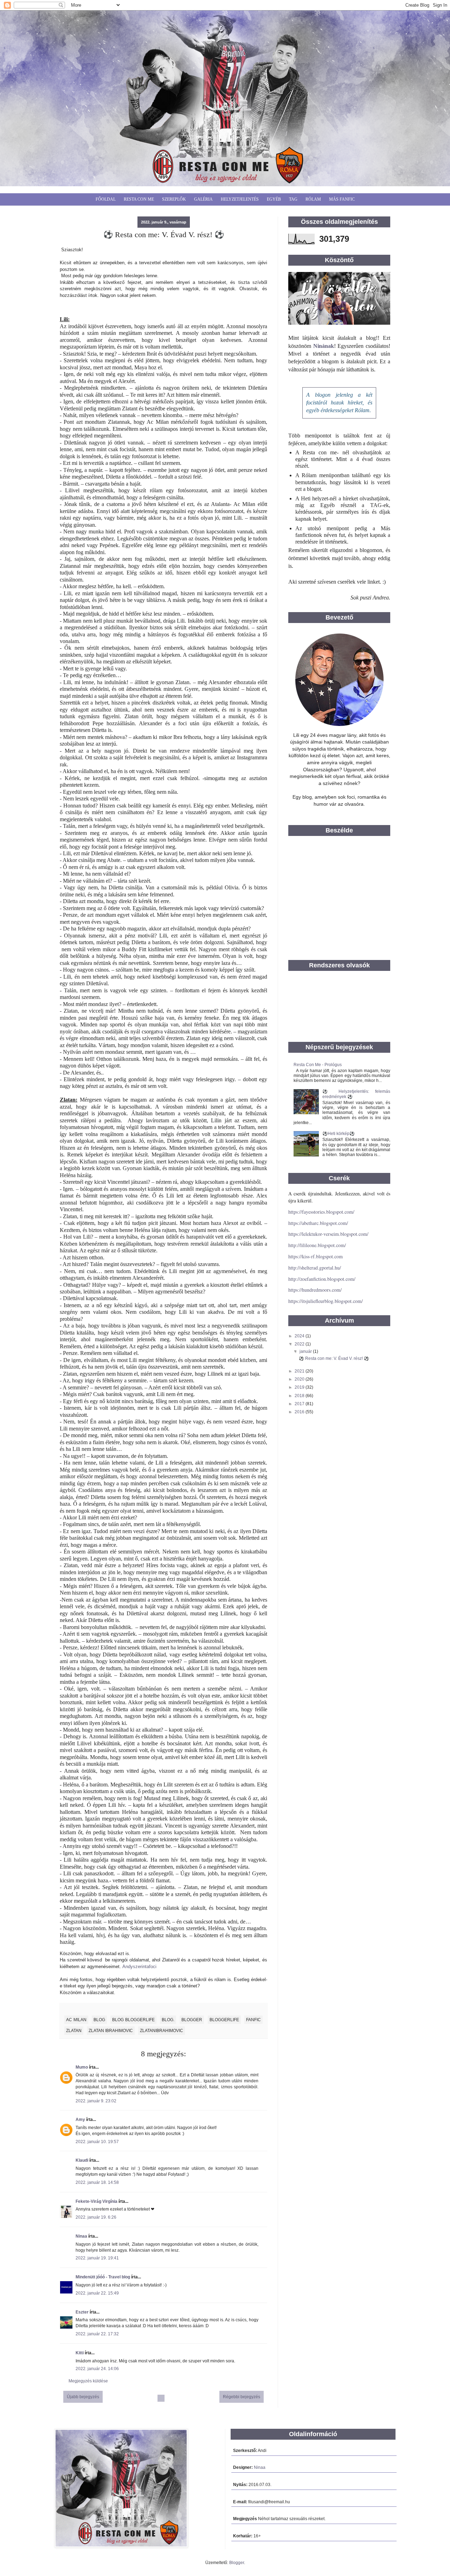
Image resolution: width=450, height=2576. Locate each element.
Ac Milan (76, 2020)
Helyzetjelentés (240, 199)
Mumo (82, 2067)
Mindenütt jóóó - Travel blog (103, 2277)
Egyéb (274, 199)
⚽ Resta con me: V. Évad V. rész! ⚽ (334, 1358)
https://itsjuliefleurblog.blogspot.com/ (326, 1301)
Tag (293, 199)
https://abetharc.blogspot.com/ (318, 1223)
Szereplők (174, 199)
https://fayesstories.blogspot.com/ (321, 1212)
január (306, 1351)
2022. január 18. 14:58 (97, 2182)
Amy (80, 2120)
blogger (192, 2020)
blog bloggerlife (133, 2020)
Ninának (324, 346)
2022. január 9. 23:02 (96, 2101)
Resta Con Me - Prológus (318, 1065)
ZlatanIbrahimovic (162, 2031)
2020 (300, 1379)
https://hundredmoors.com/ (315, 1290)
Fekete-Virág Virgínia (97, 2201)
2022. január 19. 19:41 (97, 2258)
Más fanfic (342, 199)
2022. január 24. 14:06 (97, 2369)
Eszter (82, 2312)
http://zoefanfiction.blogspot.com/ (322, 1279)
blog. (168, 2020)
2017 (300, 1404)
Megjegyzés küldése (88, 2381)
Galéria (203, 199)
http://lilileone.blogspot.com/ (317, 1245)
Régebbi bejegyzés (242, 2397)
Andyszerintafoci (139, 1967)
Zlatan (74, 2031)
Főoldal (106, 199)
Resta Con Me (139, 199)
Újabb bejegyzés (83, 2397)
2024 (300, 1336)
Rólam (313, 199)
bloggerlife (224, 2020)
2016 (300, 1412)
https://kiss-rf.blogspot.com (316, 1256)
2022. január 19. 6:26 (96, 2217)
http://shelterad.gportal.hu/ (315, 1268)
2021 (300, 1371)
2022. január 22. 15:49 (97, 2293)
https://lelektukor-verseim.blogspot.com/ (328, 1234)
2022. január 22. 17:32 (97, 2334)
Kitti (80, 2353)
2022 (300, 1344)
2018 (300, 1396)
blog (99, 2020)
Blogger (237, 2563)
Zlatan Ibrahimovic (111, 2031)
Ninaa (81, 2236)
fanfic (253, 2020)
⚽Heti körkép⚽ (339, 1134)
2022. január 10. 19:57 (97, 2142)
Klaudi (82, 2160)
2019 (300, 1387)
